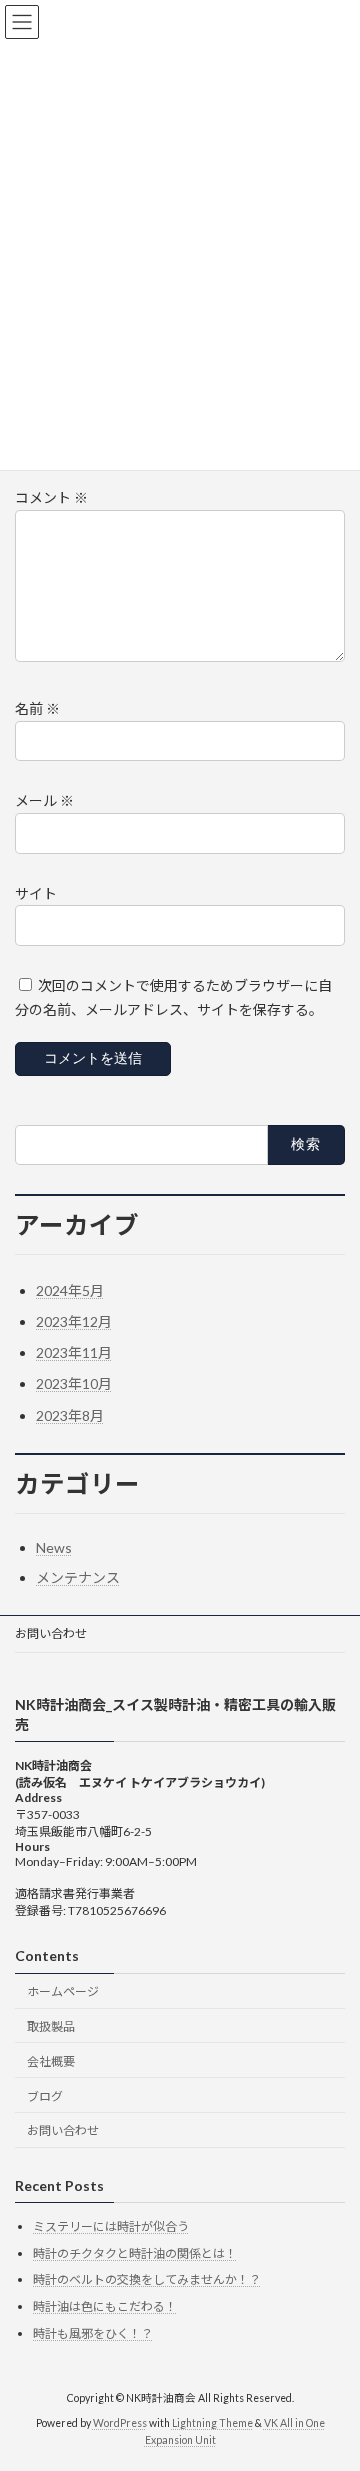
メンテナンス (78, 1577)
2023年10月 (74, 1383)
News (54, 1547)
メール (44, 800)
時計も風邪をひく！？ (93, 2333)
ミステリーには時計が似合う (111, 2226)
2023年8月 (70, 1415)
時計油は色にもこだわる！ (105, 2306)
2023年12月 (74, 1321)
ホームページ (63, 1991)
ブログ (45, 2096)
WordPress (120, 2423)
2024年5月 (70, 1290)
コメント (51, 497)
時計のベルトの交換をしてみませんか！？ (147, 2280)
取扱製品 (51, 2026)
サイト (36, 892)
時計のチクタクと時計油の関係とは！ (135, 2253)
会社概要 (51, 2061)
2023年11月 (74, 1352)
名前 (37, 708)
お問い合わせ (51, 1633)
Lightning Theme (212, 2423)
